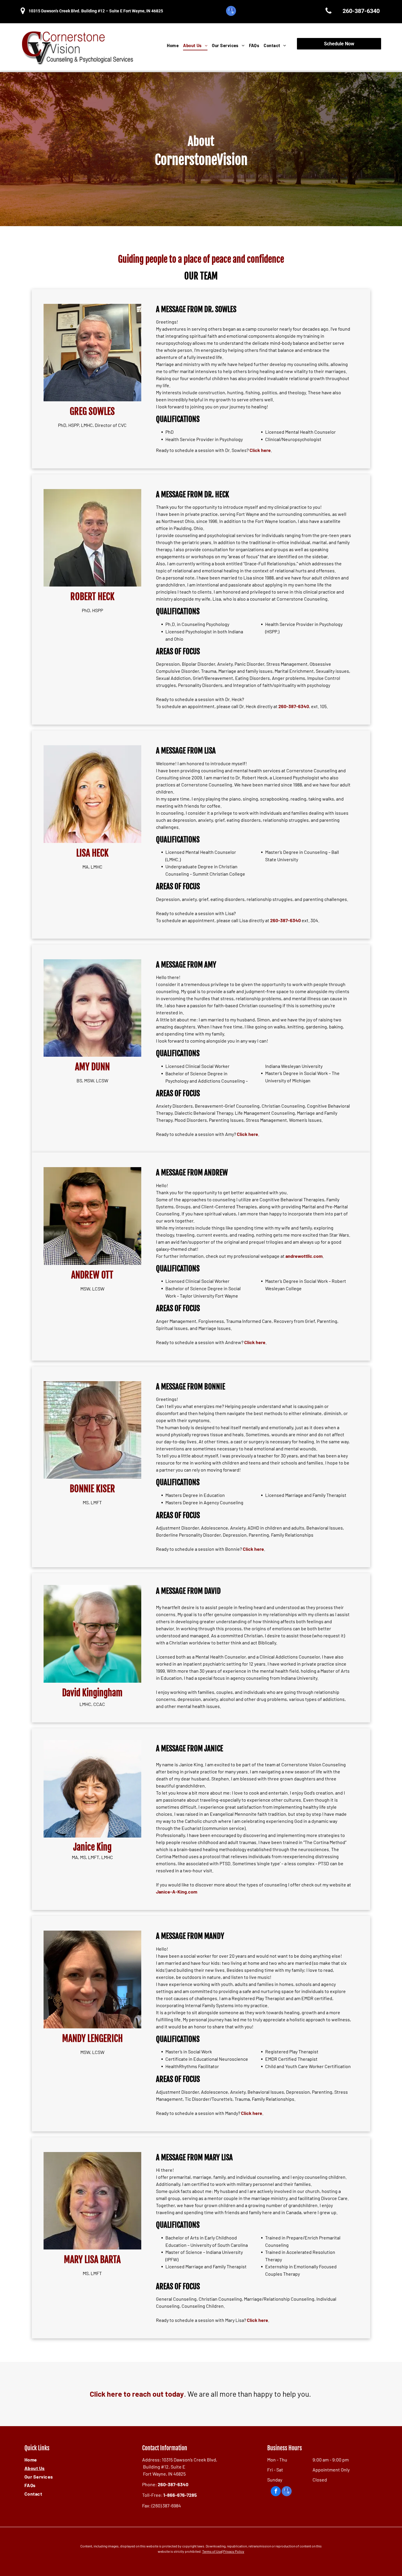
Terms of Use (212, 2551)
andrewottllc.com (304, 1256)
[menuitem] (171, 45)
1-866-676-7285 (180, 2495)
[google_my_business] (231, 12)
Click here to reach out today (137, 2394)
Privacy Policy (234, 2551)
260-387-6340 (294, 706)
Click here (260, 450)
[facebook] (276, 2492)
